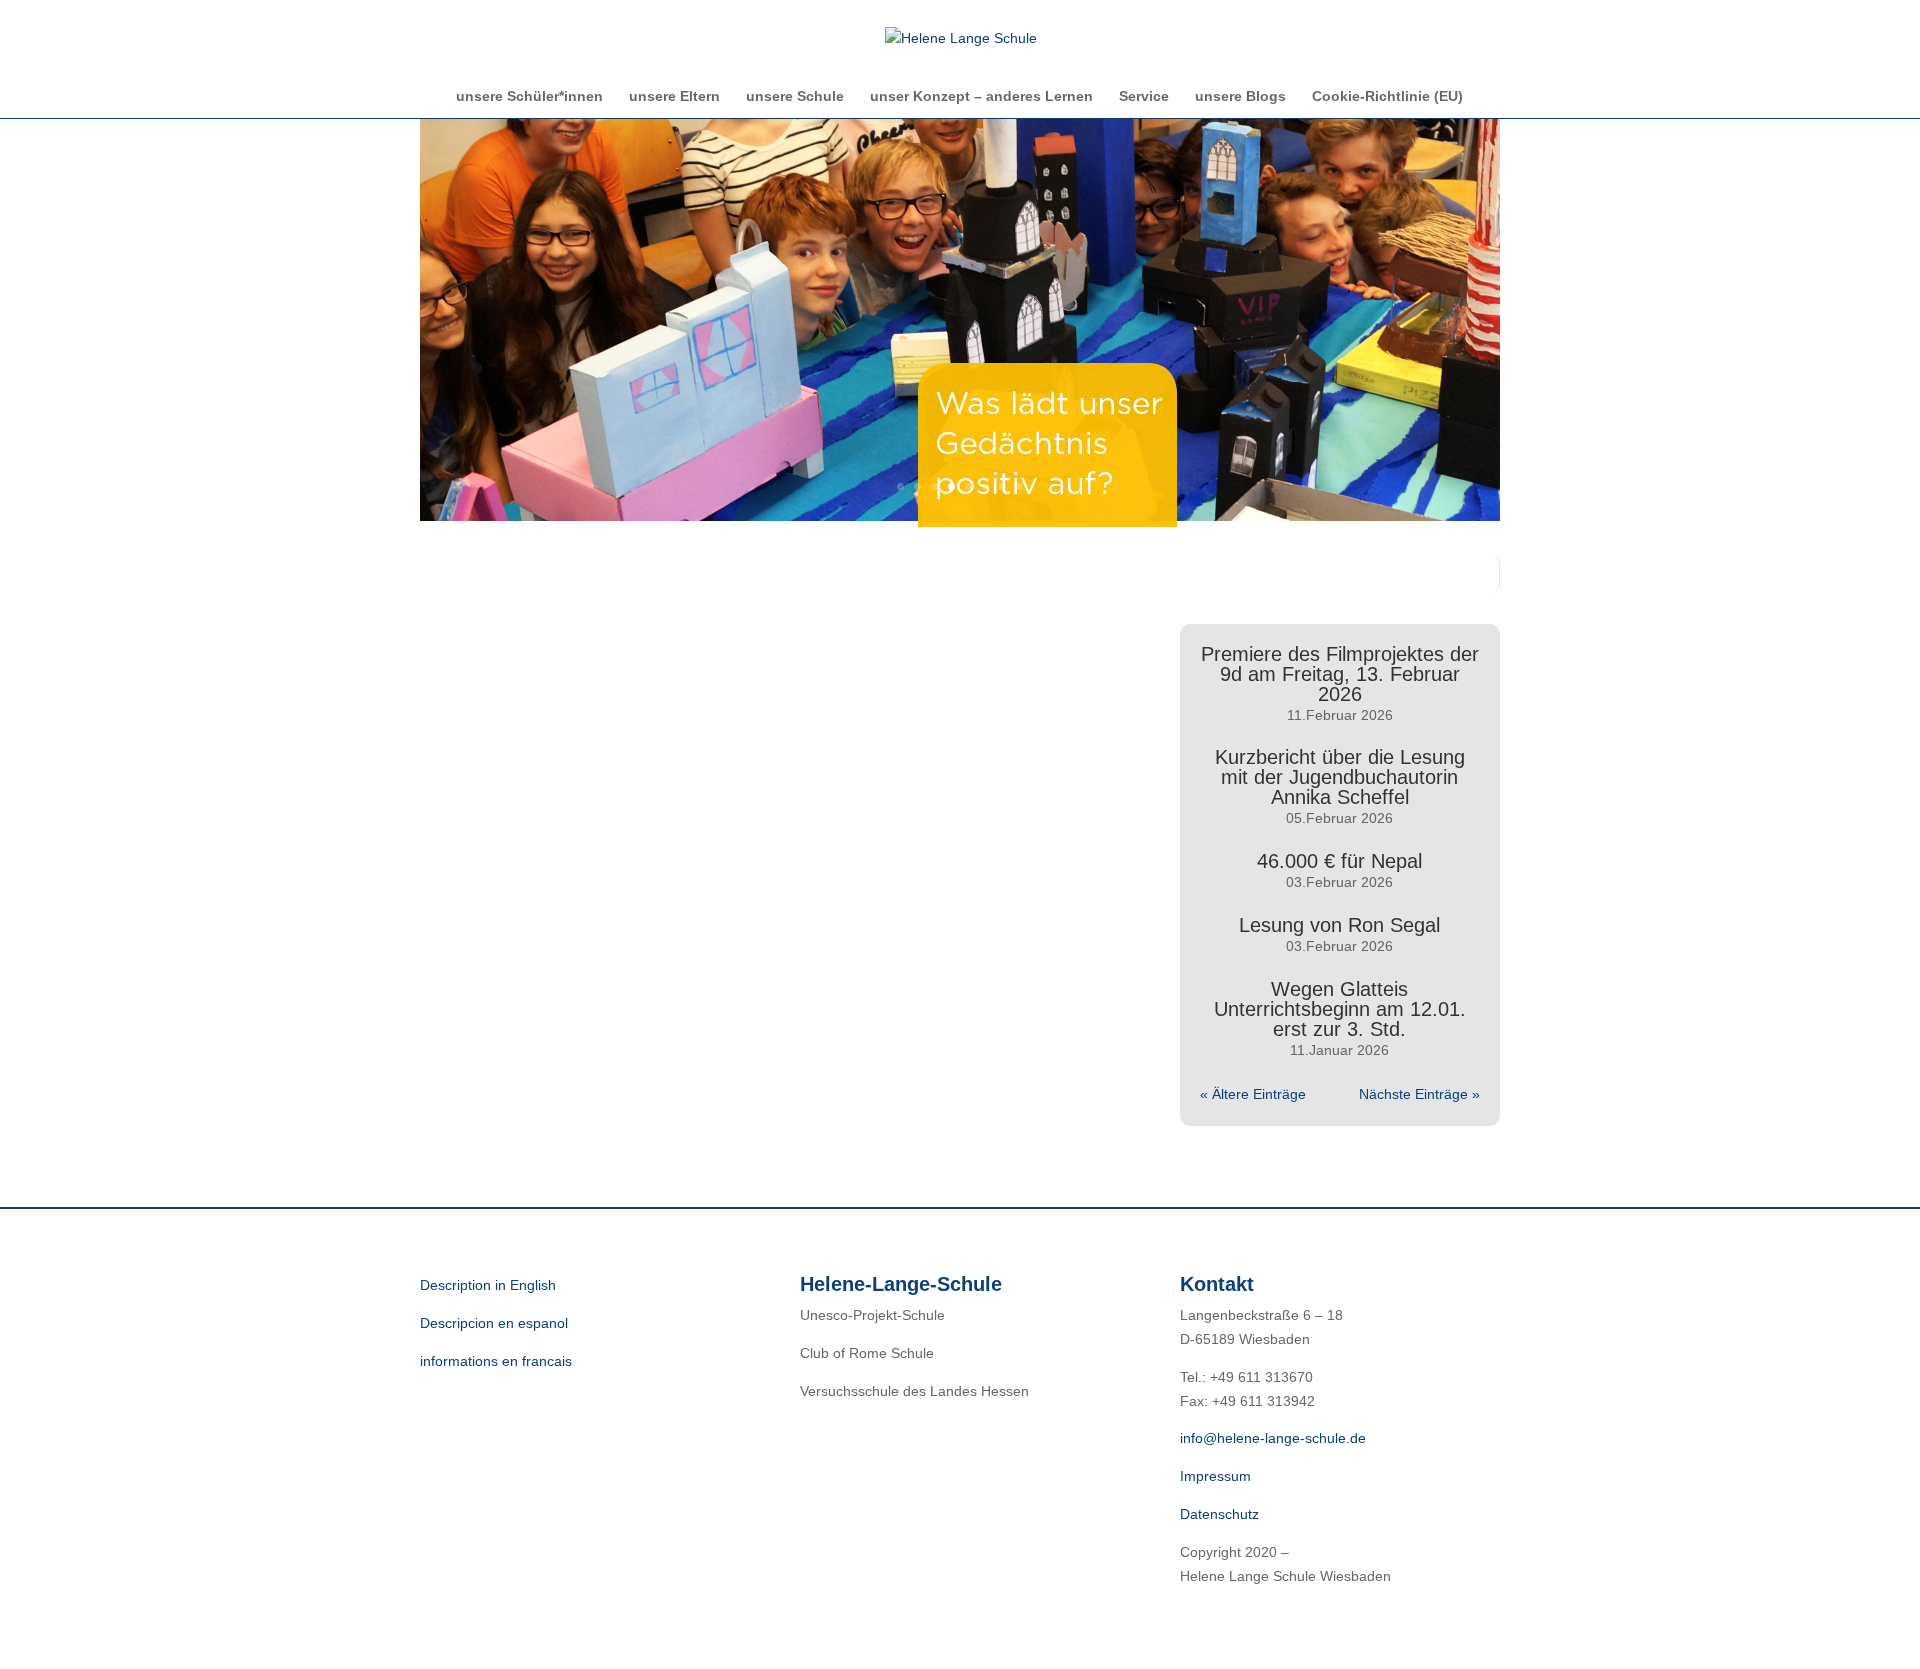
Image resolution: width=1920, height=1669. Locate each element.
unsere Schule (795, 96)
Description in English (488, 1285)
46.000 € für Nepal (1339, 861)
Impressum (1215, 1476)
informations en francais (496, 1361)
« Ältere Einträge (1253, 1094)
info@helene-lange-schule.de (1273, 1438)
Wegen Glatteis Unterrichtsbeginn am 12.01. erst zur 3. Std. (1340, 1009)
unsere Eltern (674, 96)
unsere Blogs (1240, 96)
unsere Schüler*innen (529, 96)
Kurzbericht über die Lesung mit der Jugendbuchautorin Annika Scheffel (1340, 777)
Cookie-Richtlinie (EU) (1387, 96)
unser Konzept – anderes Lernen (981, 96)
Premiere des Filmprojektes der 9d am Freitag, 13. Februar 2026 (1340, 674)
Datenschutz (1219, 1514)
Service (1144, 96)
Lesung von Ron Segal (1339, 925)
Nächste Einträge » (1419, 1094)
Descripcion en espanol (494, 1323)
